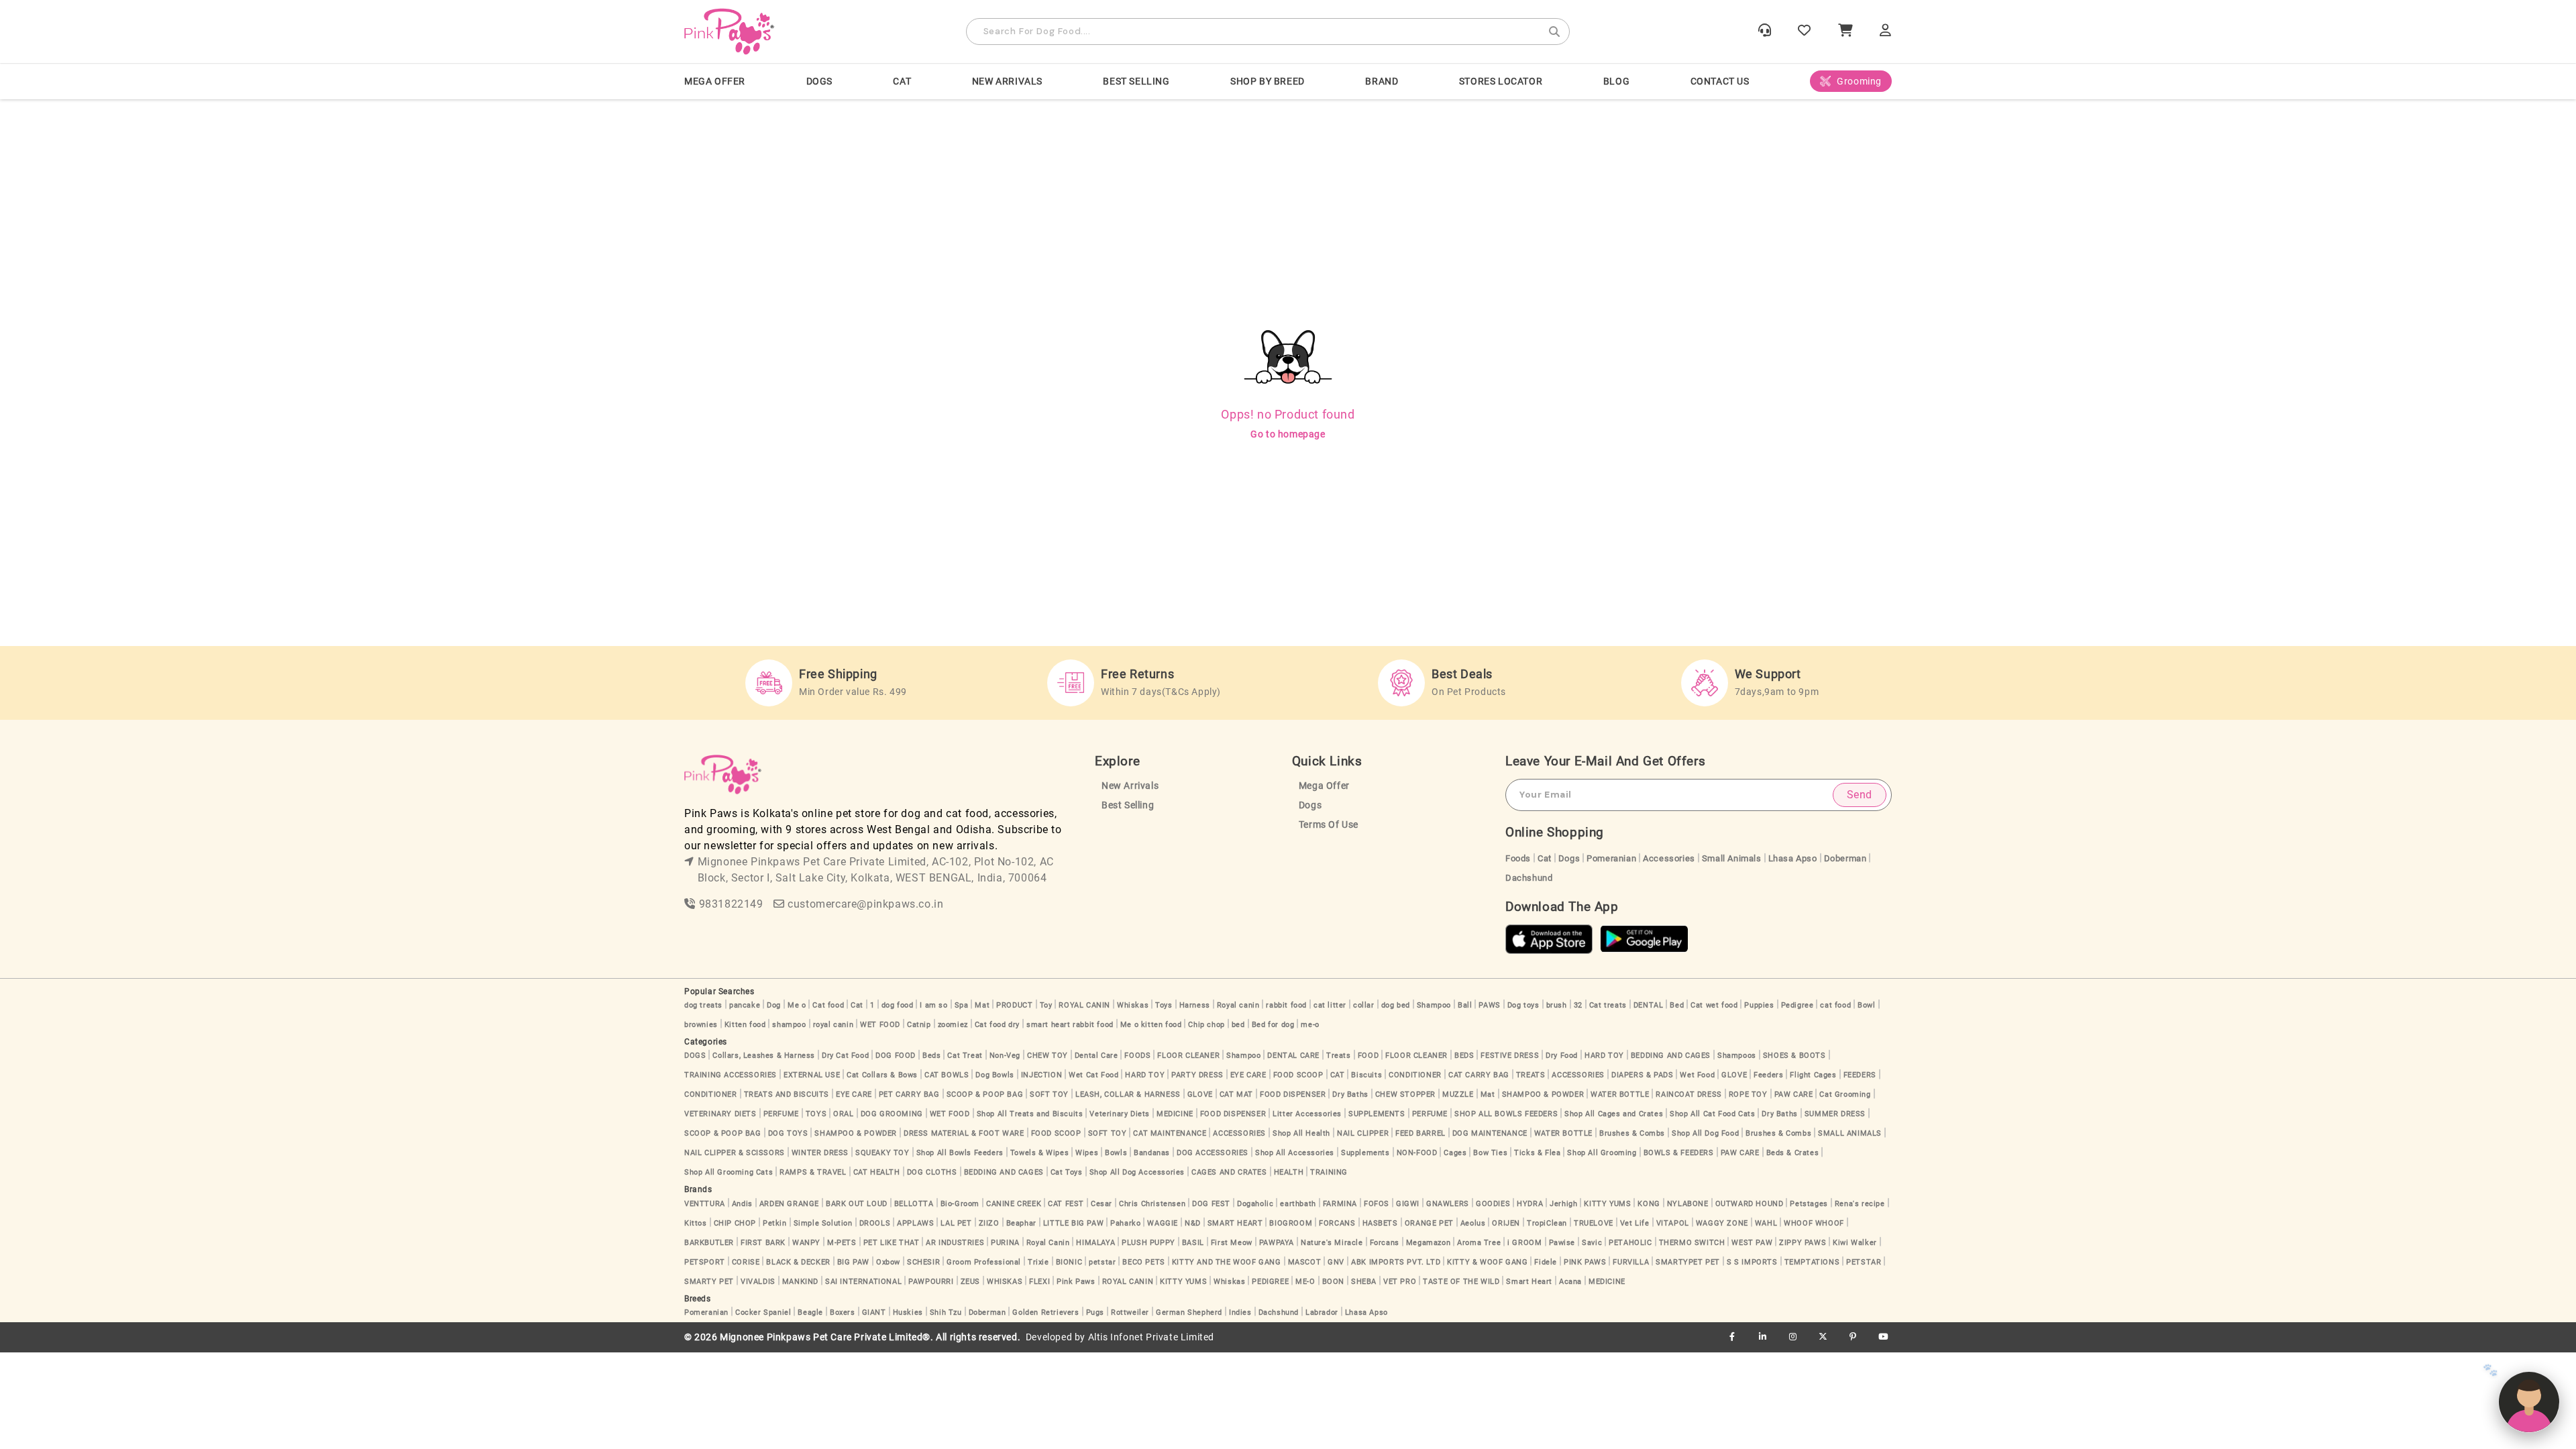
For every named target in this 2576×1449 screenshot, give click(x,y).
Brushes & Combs (1632, 1133)
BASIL (1193, 1243)
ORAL (843, 1114)
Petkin (775, 1223)
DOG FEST (1211, 1204)
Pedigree (1797, 1005)
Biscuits (1366, 1075)
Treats (1339, 1056)
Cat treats (1608, 1005)
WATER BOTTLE (1620, 1094)
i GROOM (1524, 1243)
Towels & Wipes (1039, 1153)
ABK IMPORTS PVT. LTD (1396, 1262)
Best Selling (1136, 81)
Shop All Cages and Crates (1614, 1114)
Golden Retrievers (1045, 1312)
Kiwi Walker (1855, 1243)
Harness (1195, 1005)
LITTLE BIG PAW (1073, 1223)
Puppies (1759, 1005)
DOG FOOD (896, 1056)
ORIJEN (1506, 1223)
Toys (1164, 1005)
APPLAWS (915, 1223)
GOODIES (1493, 1204)
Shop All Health (1301, 1133)
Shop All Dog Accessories (1137, 1172)
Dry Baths (1350, 1094)
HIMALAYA (1095, 1243)
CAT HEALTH (877, 1172)
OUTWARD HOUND (1750, 1204)
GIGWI (1408, 1204)
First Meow (1232, 1243)
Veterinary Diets (1120, 1114)
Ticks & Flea (1537, 1153)
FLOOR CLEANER (1188, 1056)
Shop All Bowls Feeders (960, 1153)
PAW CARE (1794, 1094)
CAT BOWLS (947, 1075)
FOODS (1137, 1056)
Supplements (1365, 1153)
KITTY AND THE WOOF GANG (1227, 1262)
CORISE (746, 1262)
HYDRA (1530, 1204)
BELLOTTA (914, 1204)
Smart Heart (1529, 1282)
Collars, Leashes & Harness (764, 1056)
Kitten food (745, 1025)
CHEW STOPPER (1405, 1094)
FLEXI (1039, 1282)
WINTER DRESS (820, 1153)
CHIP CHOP (735, 1223)
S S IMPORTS (1752, 1262)
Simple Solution (823, 1223)
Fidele (1546, 1262)
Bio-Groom (960, 1204)
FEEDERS (1860, 1075)
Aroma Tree (1479, 1243)
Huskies (908, 1312)
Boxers (843, 1312)
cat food (1835, 1005)
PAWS (1489, 1005)
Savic (1592, 1243)
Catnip (919, 1025)
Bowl (1866, 1005)
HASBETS (1380, 1223)
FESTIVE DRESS (1510, 1056)
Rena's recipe (1860, 1204)
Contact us (1720, 81)
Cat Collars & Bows (882, 1075)
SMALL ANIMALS (1850, 1133)
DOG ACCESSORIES (1213, 1153)
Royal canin (1238, 1005)
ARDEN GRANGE (789, 1204)
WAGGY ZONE (1722, 1223)
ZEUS (970, 1282)
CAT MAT (1236, 1094)
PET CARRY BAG (909, 1094)
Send (1860, 795)
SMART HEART (1235, 1223)
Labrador (1322, 1312)
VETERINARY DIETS (720, 1114)
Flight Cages (1813, 1075)
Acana (1570, 1282)
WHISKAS (1005, 1282)
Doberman (1845, 858)
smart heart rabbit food (1070, 1025)
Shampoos (1737, 1056)
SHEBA (1364, 1282)
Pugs (1095, 1312)
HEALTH (1289, 1172)
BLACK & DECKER (798, 1262)
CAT (902, 81)
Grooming (1859, 81)
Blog (1616, 81)
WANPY (806, 1243)
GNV (1336, 1262)
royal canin (834, 1025)
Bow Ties (1490, 1153)
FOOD (1368, 1056)
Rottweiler (1130, 1312)
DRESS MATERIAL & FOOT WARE (964, 1133)
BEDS (1464, 1056)
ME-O (1305, 1282)
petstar (1102, 1262)
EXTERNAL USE (812, 1075)
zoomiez (953, 1025)
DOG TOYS (788, 1133)
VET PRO (1400, 1282)
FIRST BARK (763, 1243)
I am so (933, 1005)
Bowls (1116, 1153)
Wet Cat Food (1093, 1075)
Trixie (1038, 1262)
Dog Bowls (995, 1075)
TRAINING (1329, 1172)
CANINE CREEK (1014, 1204)
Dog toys (1523, 1005)
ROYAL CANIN (1084, 1005)
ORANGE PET (1429, 1223)
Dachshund (1529, 878)
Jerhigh (1563, 1204)
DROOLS (875, 1223)
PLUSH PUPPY (1148, 1243)
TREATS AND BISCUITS (787, 1094)
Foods (1518, 858)
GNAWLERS (1448, 1204)
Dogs (1310, 805)
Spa (962, 1005)
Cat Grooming (1845, 1094)
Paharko (1125, 1223)
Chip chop (1206, 1025)
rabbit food (1286, 1005)
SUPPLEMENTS (1377, 1114)
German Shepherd (1189, 1312)
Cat (1545, 858)
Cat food (828, 1005)
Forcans (1385, 1243)
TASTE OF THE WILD (1461, 1282)
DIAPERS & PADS (1642, 1075)
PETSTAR (1864, 1262)
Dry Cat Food (845, 1056)
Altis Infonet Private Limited (1151, 1337)
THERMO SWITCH (1692, 1243)
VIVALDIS (758, 1282)
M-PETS (842, 1243)
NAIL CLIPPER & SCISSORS (735, 1153)
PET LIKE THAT (892, 1243)
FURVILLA (1631, 1262)
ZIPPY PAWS (1803, 1243)
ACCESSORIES (1578, 1075)
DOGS (819, 81)
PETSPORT (705, 1262)
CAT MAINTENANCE (1170, 1133)
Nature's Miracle (1332, 1243)
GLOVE (1734, 1075)
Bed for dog (1273, 1025)
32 (1578, 1005)
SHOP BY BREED (1268, 81)
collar (1364, 1005)
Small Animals (1732, 858)
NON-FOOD (1417, 1153)
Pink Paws (1076, 1282)
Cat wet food (1714, 1005)
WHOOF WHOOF (1814, 1223)
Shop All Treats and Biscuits (1030, 1114)
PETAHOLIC (1630, 1243)
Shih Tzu (946, 1312)
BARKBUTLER (709, 1243)
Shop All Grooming (1602, 1153)
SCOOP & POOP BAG (985, 1094)
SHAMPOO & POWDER (1543, 1094)
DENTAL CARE (1293, 1056)
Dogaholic (1255, 1204)
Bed (1677, 1005)
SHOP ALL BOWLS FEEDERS (1506, 1114)
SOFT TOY (1049, 1094)
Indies (1240, 1312)
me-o (1310, 1025)
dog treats (703, 1005)
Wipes (1087, 1153)
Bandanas (1152, 1153)
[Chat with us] (2529, 1402)
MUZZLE (1458, 1094)
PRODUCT (1014, 1005)
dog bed (1396, 1005)
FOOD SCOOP (1298, 1075)
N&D (1193, 1223)
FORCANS (1337, 1223)
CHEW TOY (1048, 1056)
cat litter (1330, 1005)
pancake (745, 1005)
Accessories (1669, 858)
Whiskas (1133, 1005)
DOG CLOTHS (932, 1172)
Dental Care (1096, 1056)
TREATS (1531, 1075)
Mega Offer (715, 81)
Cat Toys (1067, 1172)
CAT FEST (1066, 1204)
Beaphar (1021, 1223)
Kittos (696, 1223)
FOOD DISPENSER (1293, 1094)
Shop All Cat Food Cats (1712, 1114)
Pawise (1562, 1243)
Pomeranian (1611, 858)
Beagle (810, 1312)
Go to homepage (1288, 434)
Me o (797, 1005)
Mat (982, 1005)
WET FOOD (880, 1025)
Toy (1046, 1005)
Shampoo (1434, 1005)
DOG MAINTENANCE (1490, 1133)
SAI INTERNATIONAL (863, 1282)
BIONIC (1069, 1262)
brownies (701, 1025)
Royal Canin (1048, 1243)
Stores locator (1501, 81)
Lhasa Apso (1793, 858)
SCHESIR (923, 1262)
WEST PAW (1752, 1243)
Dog (774, 1005)
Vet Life (1635, 1223)
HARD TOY (1604, 1056)
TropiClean (1547, 1223)
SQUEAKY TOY (882, 1153)
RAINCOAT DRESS (1688, 1094)
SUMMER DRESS (1835, 1114)
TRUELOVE (1594, 1223)
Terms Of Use (1329, 825)
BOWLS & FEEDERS (1679, 1153)
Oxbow (888, 1262)
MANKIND (800, 1282)
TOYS (816, 1114)
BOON (1333, 1282)
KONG (1649, 1204)
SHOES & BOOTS (1794, 1056)
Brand (1382, 81)
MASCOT (1305, 1262)
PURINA (1005, 1243)
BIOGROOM (1291, 1223)
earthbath (1298, 1204)
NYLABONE (1688, 1204)
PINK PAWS (1585, 1262)
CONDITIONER (1415, 1075)
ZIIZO (989, 1223)
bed (1238, 1025)
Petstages (1809, 1204)
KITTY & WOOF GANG (1487, 1262)
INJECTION (1041, 1075)
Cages (1455, 1153)
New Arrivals (1007, 81)
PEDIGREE (1270, 1282)
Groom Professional (984, 1262)
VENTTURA (705, 1204)
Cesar (1102, 1204)
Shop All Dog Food (1705, 1133)
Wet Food (1697, 1075)
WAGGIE (1163, 1223)
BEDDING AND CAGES (1671, 1056)
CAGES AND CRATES (1229, 1172)
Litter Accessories (1307, 1114)
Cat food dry (997, 1025)
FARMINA (1340, 1204)
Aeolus (1473, 1223)
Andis (742, 1204)
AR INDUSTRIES (955, 1243)
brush (1557, 1005)
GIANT (874, 1312)
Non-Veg (1005, 1056)
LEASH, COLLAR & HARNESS (1128, 1094)
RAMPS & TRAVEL (813, 1172)
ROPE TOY (1748, 1094)
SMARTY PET (709, 1282)
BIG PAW (853, 1262)
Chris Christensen (1152, 1204)
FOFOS (1377, 1204)
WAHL (1766, 1223)
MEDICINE (1175, 1114)
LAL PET (956, 1223)
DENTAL (1649, 1005)
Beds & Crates (1793, 1153)
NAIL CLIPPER (1363, 1133)
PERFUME (781, 1114)
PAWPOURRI (931, 1282)
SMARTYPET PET (1688, 1262)
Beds (931, 1056)
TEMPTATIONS (1812, 1262)
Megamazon (1428, 1243)
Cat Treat (965, 1056)
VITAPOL (1673, 1223)
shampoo (789, 1025)
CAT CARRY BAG (1479, 1075)
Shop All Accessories (1295, 1153)
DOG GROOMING (892, 1114)
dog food (898, 1005)
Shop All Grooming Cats (729, 1172)
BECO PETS (1143, 1262)
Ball (1465, 1005)
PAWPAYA (1277, 1243)
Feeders (1768, 1075)
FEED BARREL (1420, 1133)
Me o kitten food (1151, 1025)
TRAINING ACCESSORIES (731, 1075)
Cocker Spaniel (763, 1312)
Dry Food (1562, 1056)
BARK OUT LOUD (857, 1204)
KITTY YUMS (1607, 1204)
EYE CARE (1248, 1075)
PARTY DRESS (1197, 1075)
